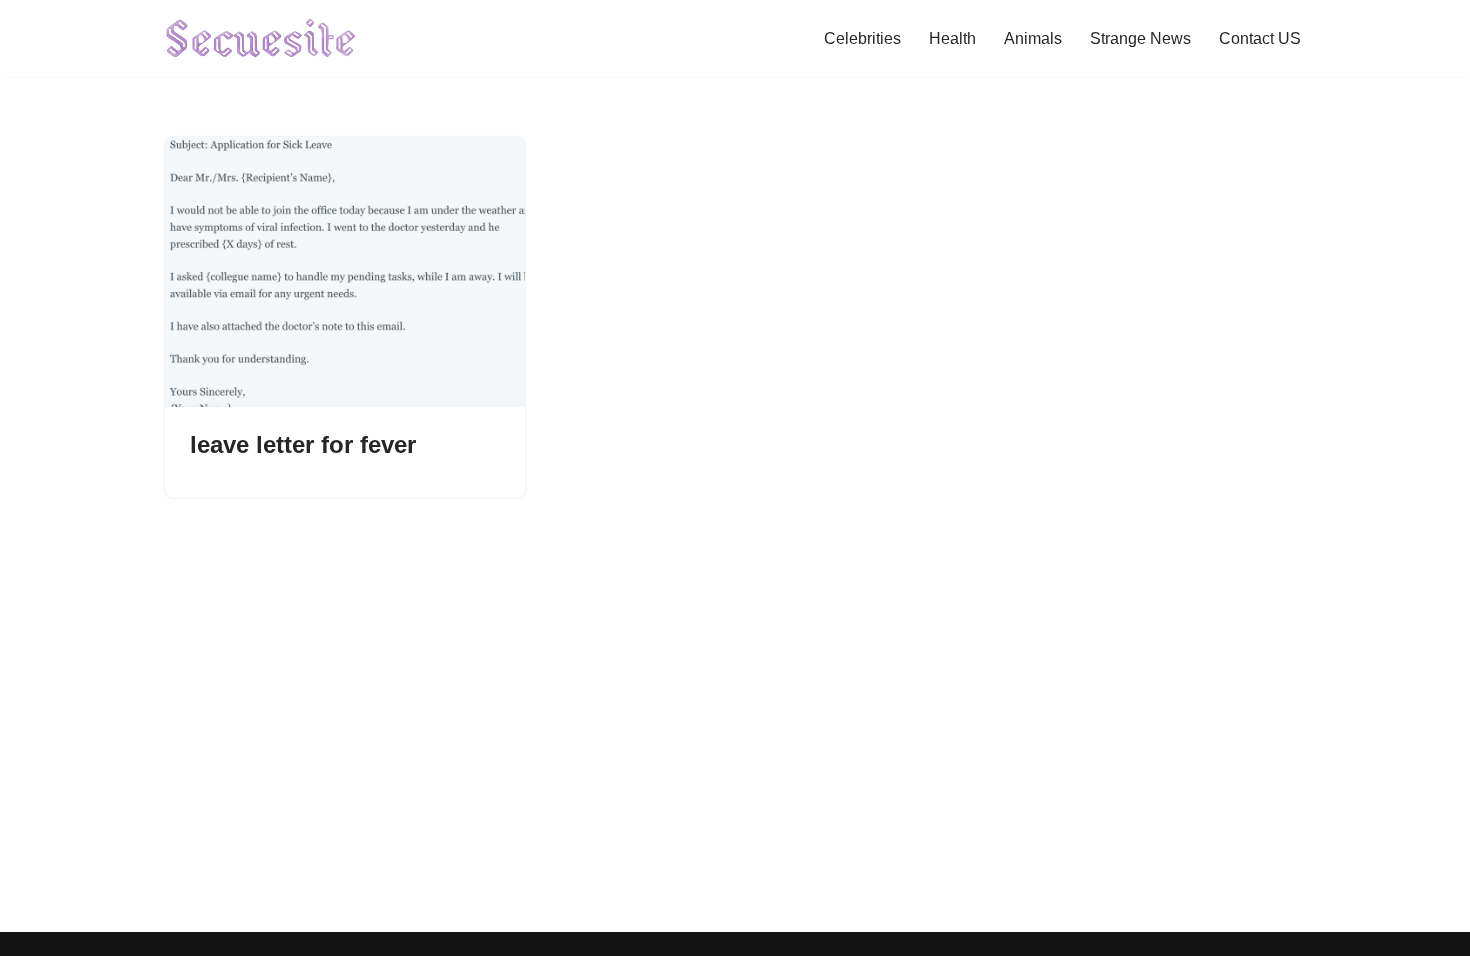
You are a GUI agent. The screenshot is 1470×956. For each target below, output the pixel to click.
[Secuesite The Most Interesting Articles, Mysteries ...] (261, 38)
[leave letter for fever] (345, 272)
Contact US (1260, 38)
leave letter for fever (303, 444)
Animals (1033, 38)
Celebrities (862, 38)
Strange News (1140, 38)
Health (952, 38)
